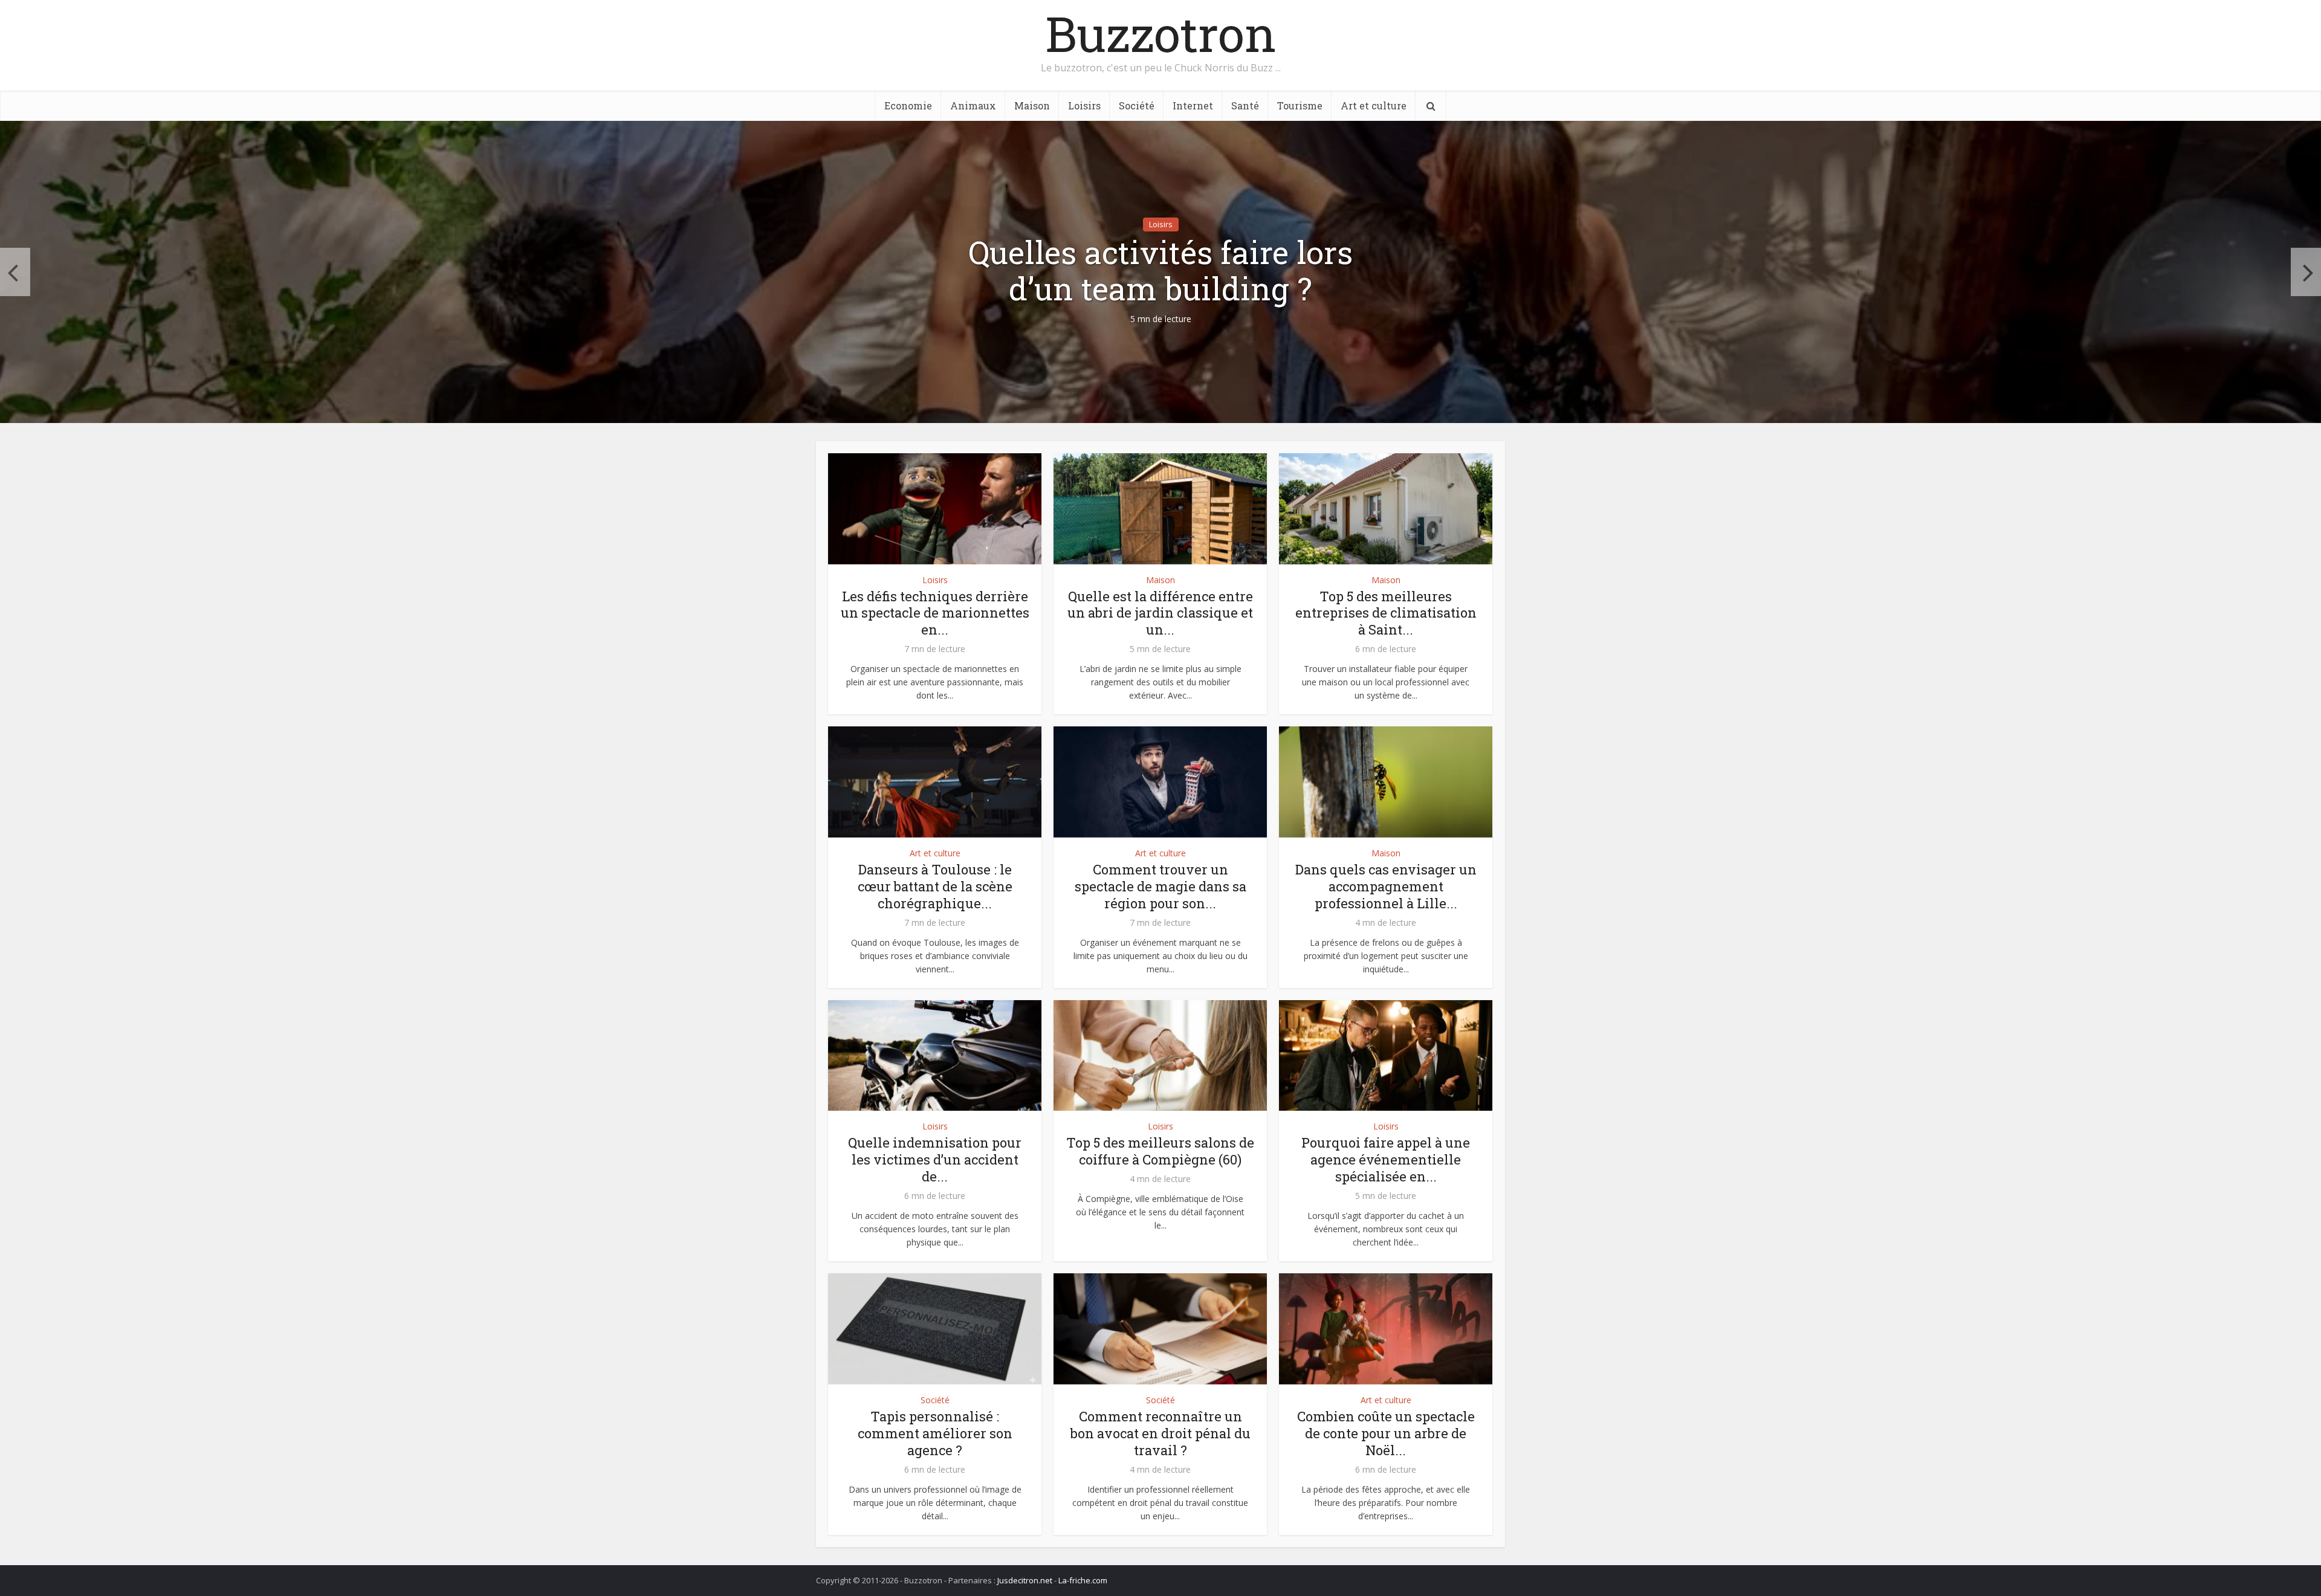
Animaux (973, 105)
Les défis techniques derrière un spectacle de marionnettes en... (935, 613)
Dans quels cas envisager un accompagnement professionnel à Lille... (1386, 886)
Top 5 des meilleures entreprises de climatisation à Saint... (1386, 613)
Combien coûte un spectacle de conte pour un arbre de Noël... (1386, 1433)
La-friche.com (1083, 1580)
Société (1137, 105)
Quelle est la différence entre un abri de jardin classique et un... (1160, 613)
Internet (1193, 105)
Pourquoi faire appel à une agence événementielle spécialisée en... (1386, 1159)
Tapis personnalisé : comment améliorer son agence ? (935, 1433)
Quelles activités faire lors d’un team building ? (1160, 271)
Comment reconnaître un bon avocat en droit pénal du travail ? (1160, 1433)
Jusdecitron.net (1025, 1580)
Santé (1245, 105)
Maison (1032, 105)
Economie (908, 105)
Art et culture (1374, 105)
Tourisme (1300, 105)
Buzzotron (1161, 33)
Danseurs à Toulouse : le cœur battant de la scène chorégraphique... (935, 886)
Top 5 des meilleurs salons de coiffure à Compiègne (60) (1160, 1151)
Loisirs (1084, 105)
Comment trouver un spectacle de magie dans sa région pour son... (1160, 886)
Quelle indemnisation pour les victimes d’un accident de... (935, 1159)
